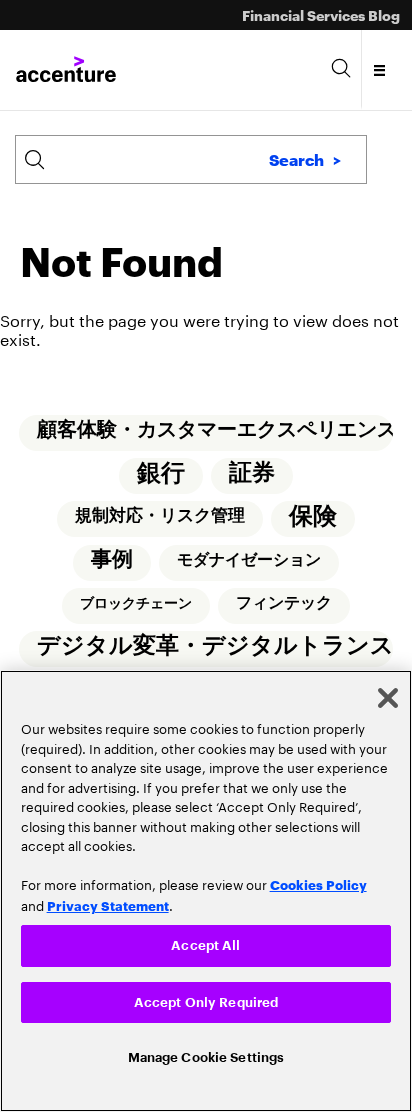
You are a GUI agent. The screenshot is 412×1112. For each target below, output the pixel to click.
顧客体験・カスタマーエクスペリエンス (215, 429)
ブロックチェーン (136, 606)
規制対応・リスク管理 (160, 517)
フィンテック (284, 606)
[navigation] (380, 70)
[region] (206, 889)
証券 (252, 473)
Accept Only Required (206, 999)
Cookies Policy (318, 881)
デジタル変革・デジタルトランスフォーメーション (215, 649)
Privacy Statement (108, 901)
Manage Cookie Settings (206, 1056)
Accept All (205, 942)
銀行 (161, 474)
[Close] (388, 695)
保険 (313, 518)
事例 (112, 561)
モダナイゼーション (249, 562)
